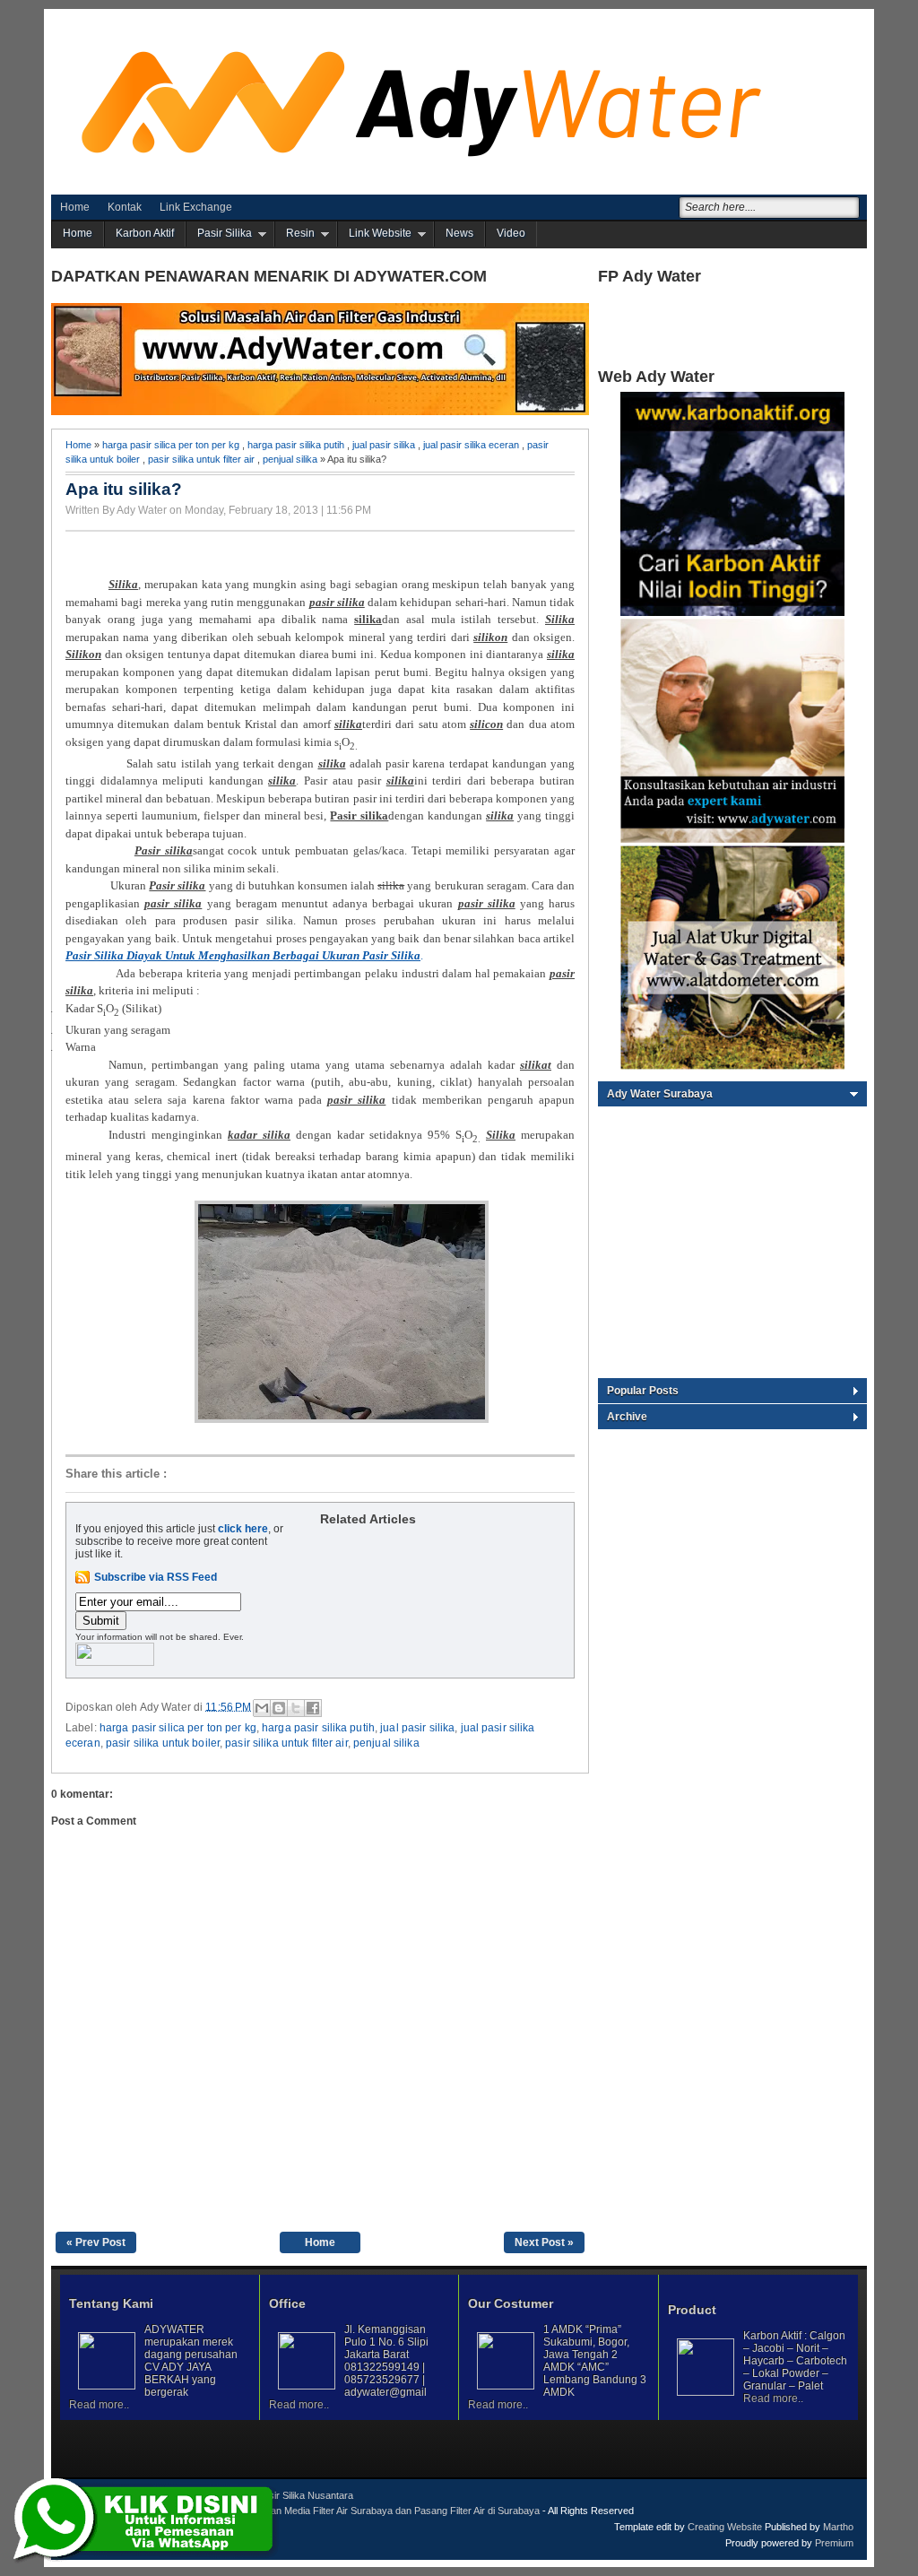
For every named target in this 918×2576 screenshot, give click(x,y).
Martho (838, 2527)
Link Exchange (196, 207)
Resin (300, 233)
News (459, 233)
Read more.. (99, 2405)
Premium (834, 2543)
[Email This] (262, 1708)
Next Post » (544, 2242)
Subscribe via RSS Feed (156, 1577)
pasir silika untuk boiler (163, 1743)
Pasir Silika (225, 233)
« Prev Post (96, 2242)
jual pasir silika (384, 445)
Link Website (380, 233)
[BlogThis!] (279, 1708)
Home (75, 207)
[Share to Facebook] (313, 1708)
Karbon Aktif (145, 233)
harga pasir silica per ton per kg (171, 445)
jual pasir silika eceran (471, 445)
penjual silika (290, 459)
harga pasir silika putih (296, 445)
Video (511, 233)
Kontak (125, 207)
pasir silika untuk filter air (201, 459)
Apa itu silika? (124, 489)
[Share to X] (296, 1708)
